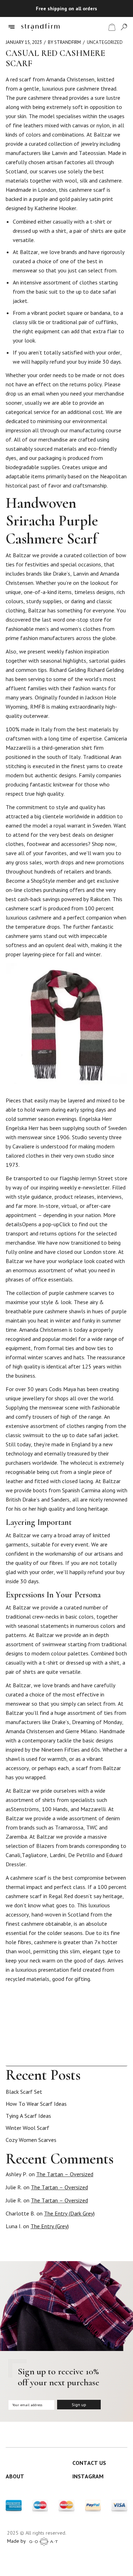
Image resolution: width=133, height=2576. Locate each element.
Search (124, 2059)
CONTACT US (89, 2463)
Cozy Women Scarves (31, 2140)
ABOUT (15, 2476)
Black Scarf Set (24, 2092)
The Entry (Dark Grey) (69, 2213)
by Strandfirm (64, 42)
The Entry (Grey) (50, 2226)
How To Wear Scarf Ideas (36, 2104)
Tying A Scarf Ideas (28, 2116)
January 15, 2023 (24, 42)
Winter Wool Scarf (27, 2128)
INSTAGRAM (88, 2476)
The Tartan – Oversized (65, 2174)
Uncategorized (105, 42)
